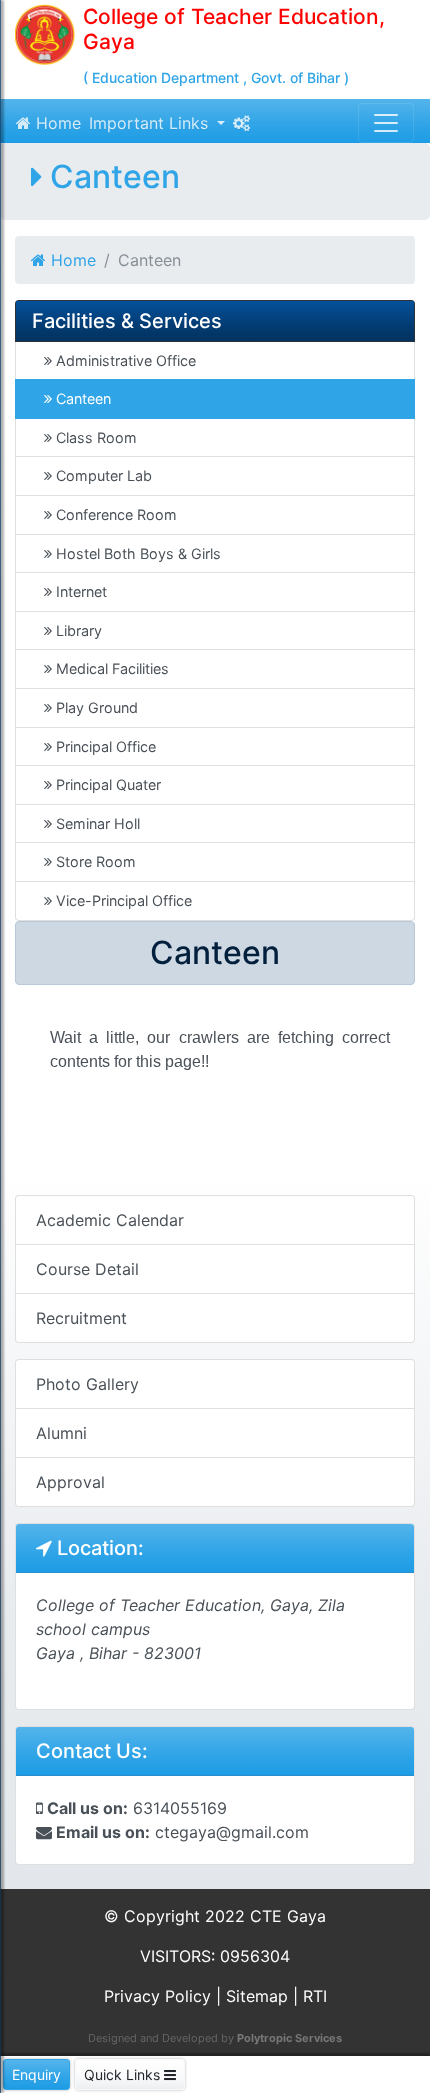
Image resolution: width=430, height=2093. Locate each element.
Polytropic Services (289, 2038)
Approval (70, 1482)
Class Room (94, 437)
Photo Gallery (87, 1384)
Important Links (151, 123)
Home (56, 123)
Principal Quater (106, 784)
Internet (79, 591)
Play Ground (95, 707)
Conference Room (114, 514)
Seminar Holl (96, 823)
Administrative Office (124, 360)
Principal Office (104, 746)
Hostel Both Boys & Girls (136, 553)
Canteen (81, 398)
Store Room (94, 861)
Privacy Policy (157, 1996)
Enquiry (36, 2074)
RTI (315, 1996)
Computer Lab (102, 475)
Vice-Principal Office (122, 900)
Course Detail (87, 1269)
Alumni (61, 1433)
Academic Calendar (110, 1220)
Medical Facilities (110, 668)
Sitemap (257, 1996)
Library (77, 630)
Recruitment (81, 1318)
